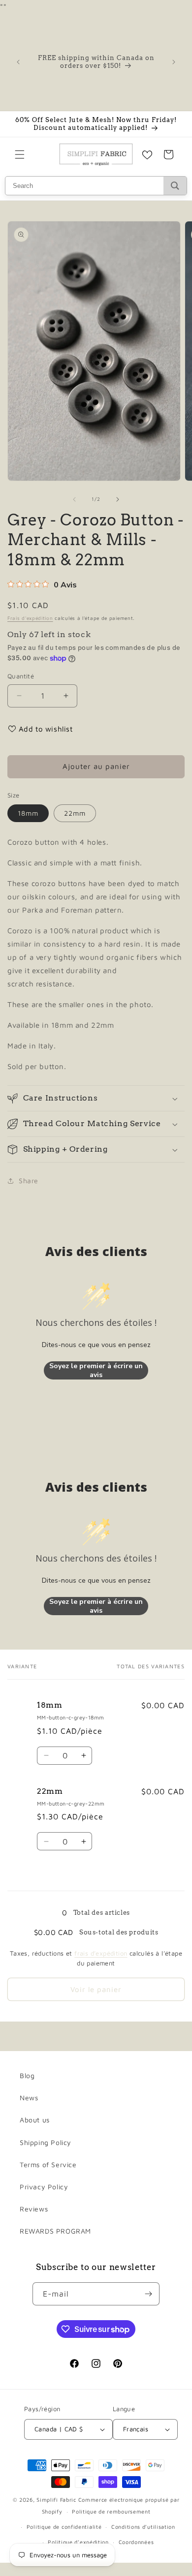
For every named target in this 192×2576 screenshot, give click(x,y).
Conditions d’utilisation (143, 2527)
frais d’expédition (101, 1953)
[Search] (175, 186)
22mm (75, 813)
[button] (20, 154)
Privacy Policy (44, 2187)
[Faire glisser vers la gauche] (74, 499)
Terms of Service (48, 2164)
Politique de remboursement (111, 2511)
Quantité (21, 676)
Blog (27, 2075)
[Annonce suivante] (174, 62)
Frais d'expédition (30, 618)
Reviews (34, 2209)
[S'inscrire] (148, 2294)
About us (35, 2120)
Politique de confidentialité (64, 2527)
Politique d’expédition (78, 2542)
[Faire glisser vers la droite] (118, 499)
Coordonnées (136, 2542)
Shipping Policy (46, 2142)
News (29, 2098)
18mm (28, 813)
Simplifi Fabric (56, 2499)
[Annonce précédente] (18, 62)
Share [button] (29, 1181)
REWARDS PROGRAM (55, 2231)
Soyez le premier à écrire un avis (96, 1370)
